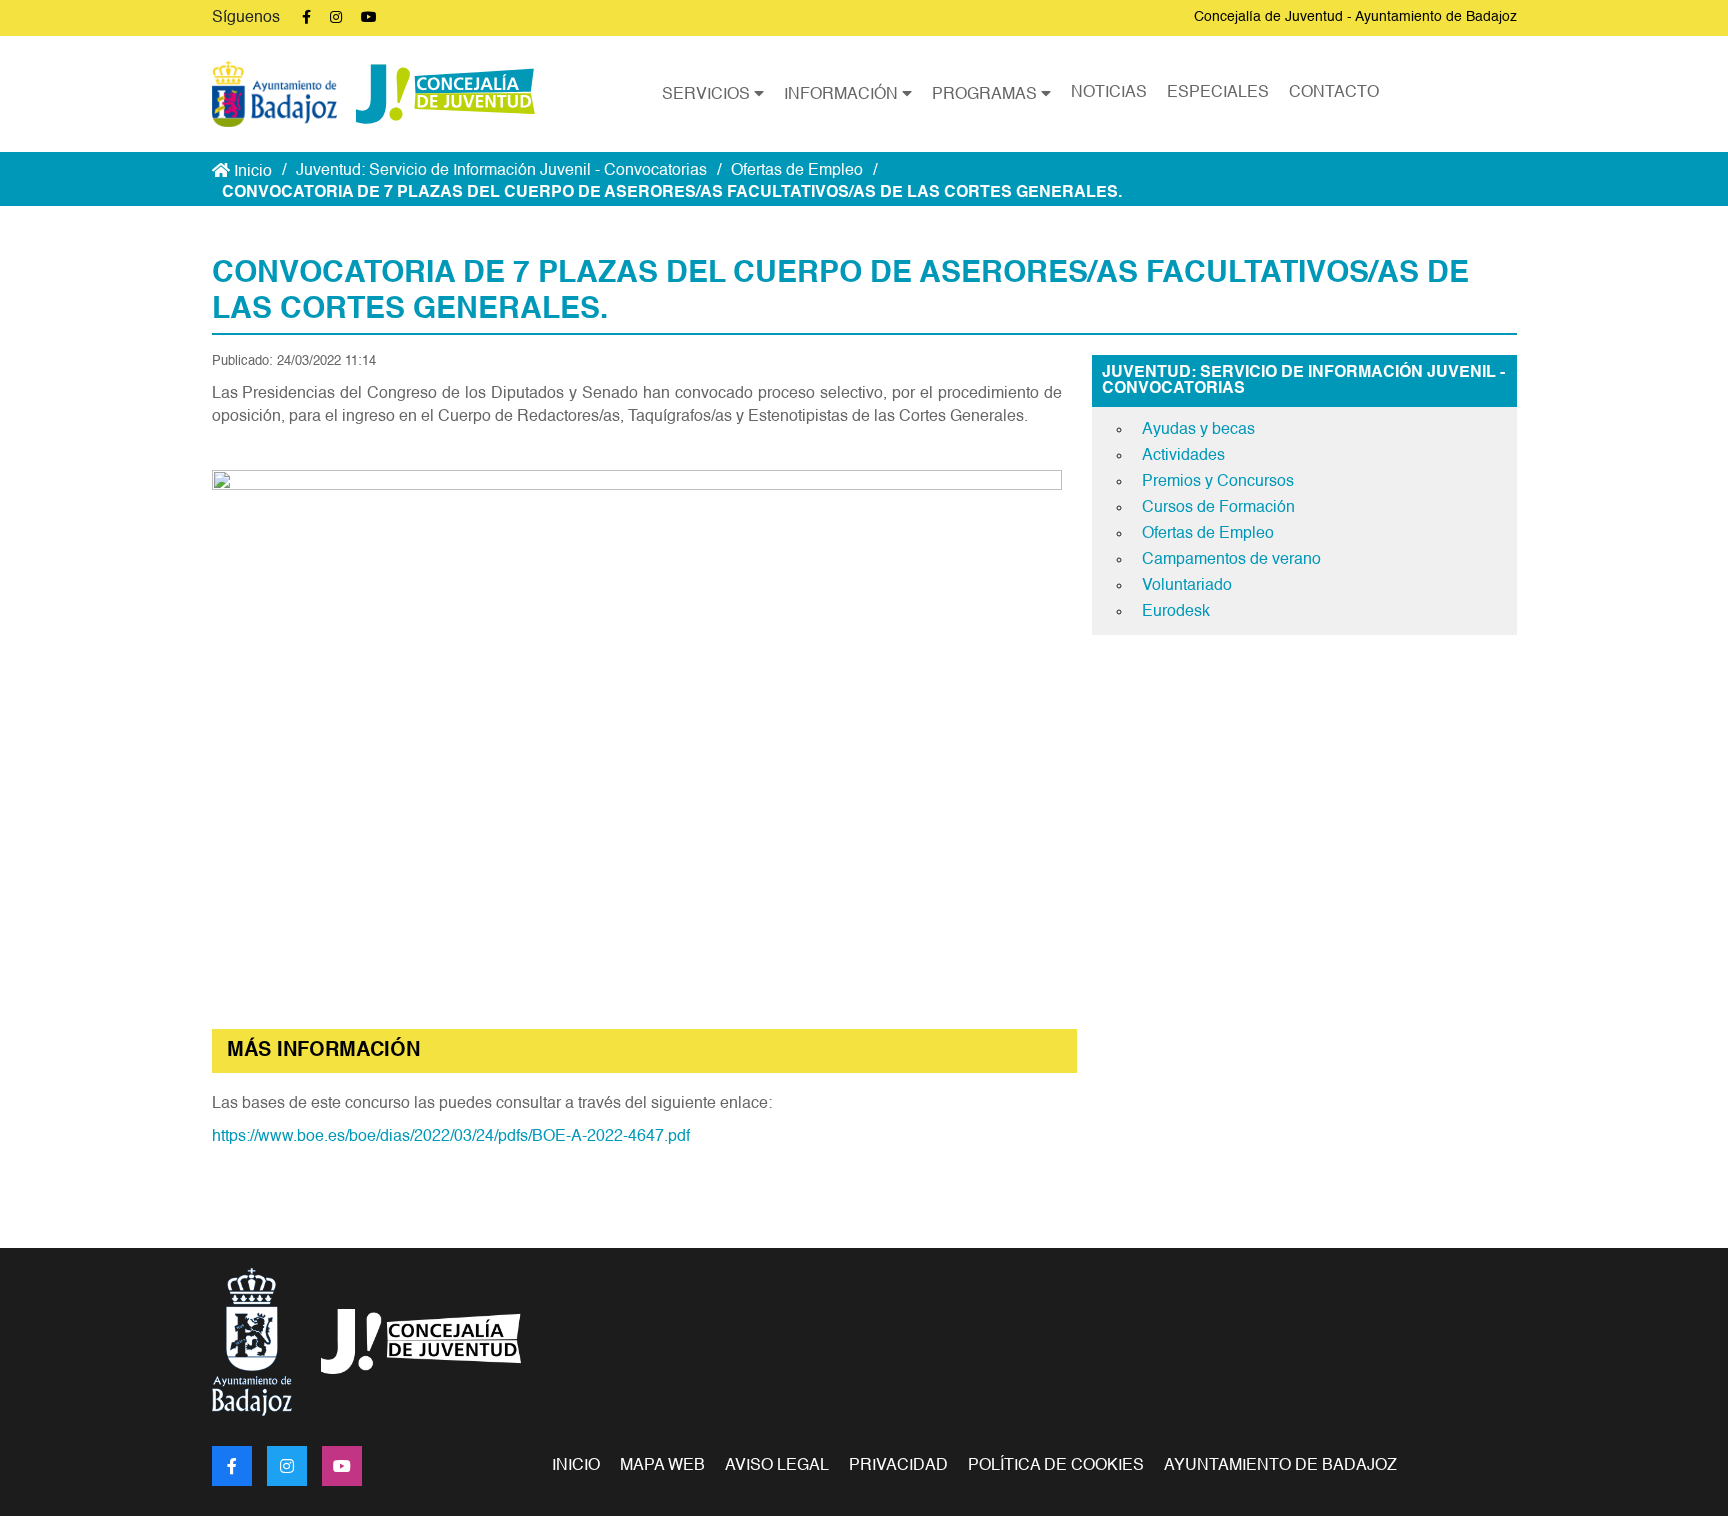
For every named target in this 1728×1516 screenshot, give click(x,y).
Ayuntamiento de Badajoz (1280, 1466)
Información (843, 95)
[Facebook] (232, 1466)
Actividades (1183, 456)
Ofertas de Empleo (797, 171)
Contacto (1334, 93)
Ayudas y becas (1198, 430)
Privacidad (898, 1466)
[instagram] (287, 1466)
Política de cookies (1056, 1466)
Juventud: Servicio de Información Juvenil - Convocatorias (501, 171)
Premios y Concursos (1218, 482)
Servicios (708, 95)
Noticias (1109, 93)
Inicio (251, 172)
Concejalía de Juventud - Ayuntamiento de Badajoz (1355, 17)
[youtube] (342, 1466)
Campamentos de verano (1231, 560)
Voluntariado (1187, 586)
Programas (986, 95)
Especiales (1218, 93)
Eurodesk (1176, 612)
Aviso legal (777, 1466)
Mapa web (662, 1466)
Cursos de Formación (1218, 508)
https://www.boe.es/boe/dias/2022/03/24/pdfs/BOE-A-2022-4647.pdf (451, 1137)
